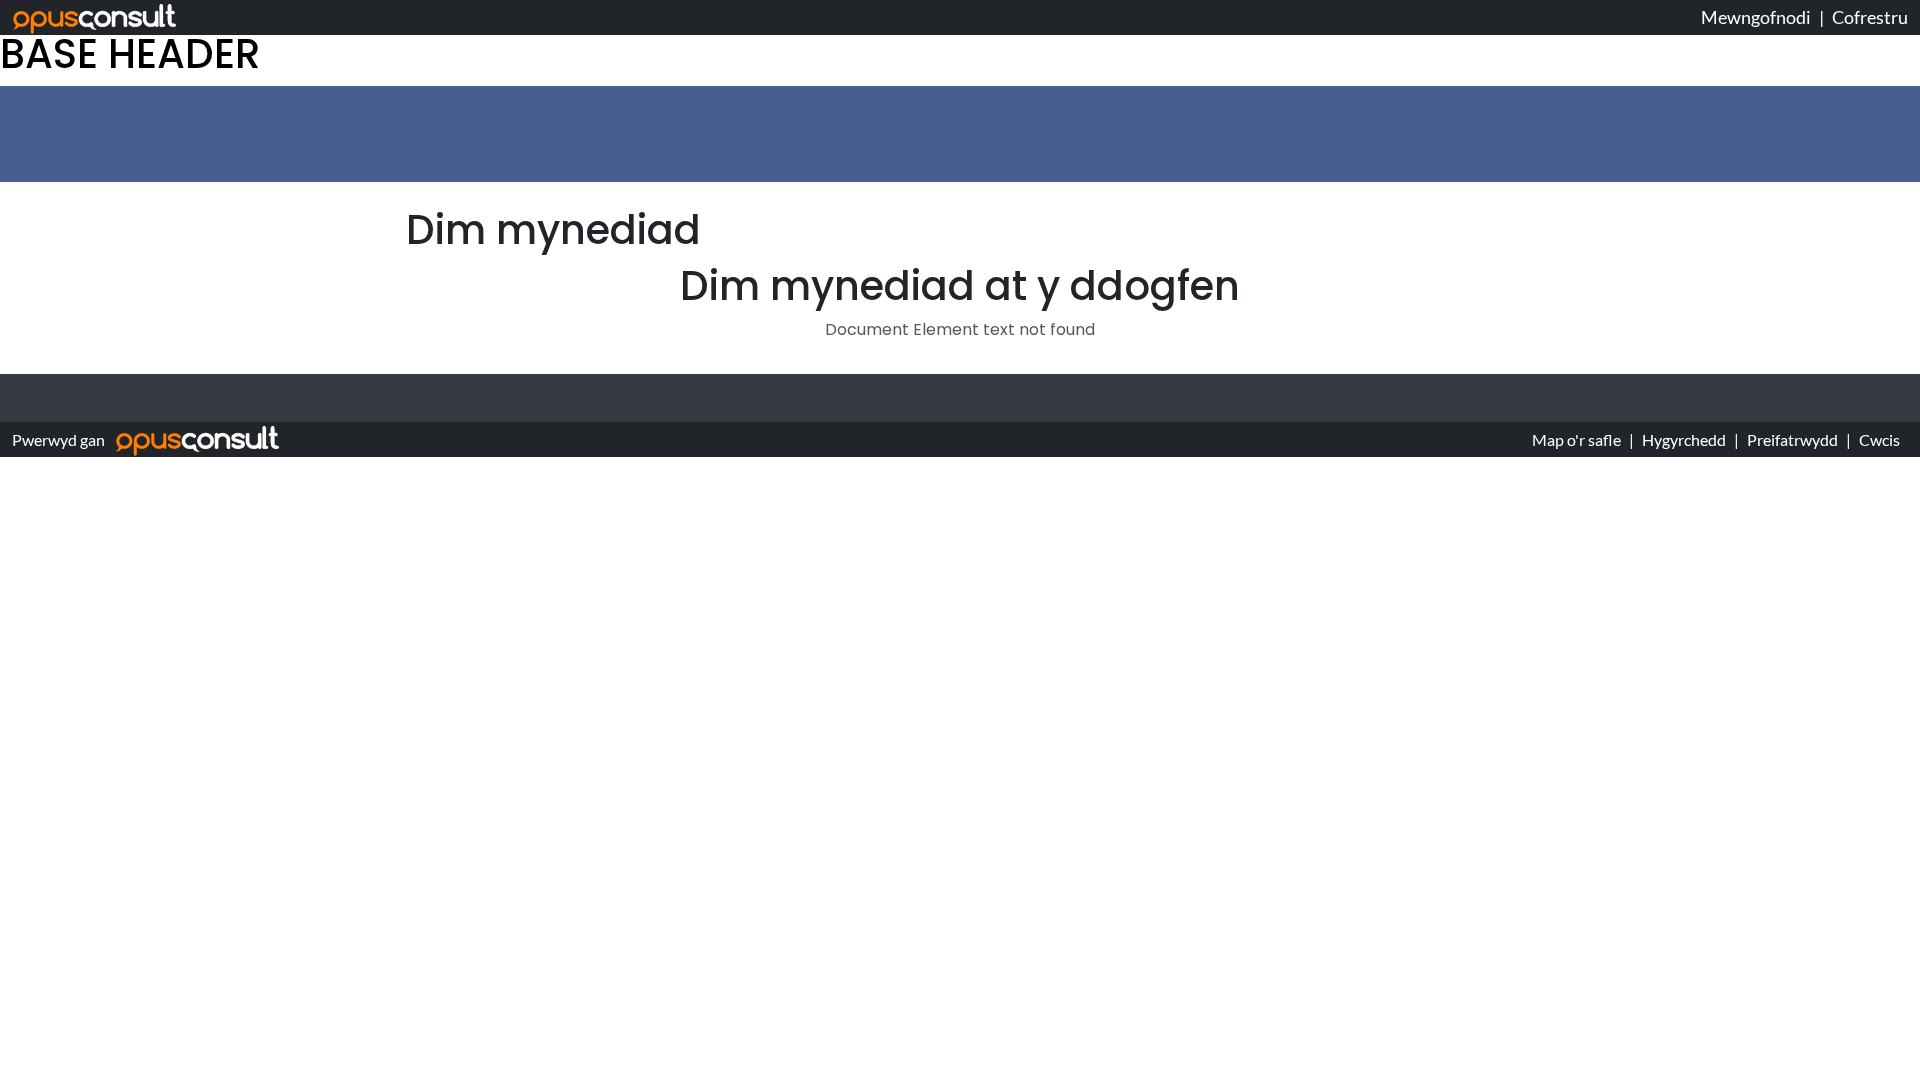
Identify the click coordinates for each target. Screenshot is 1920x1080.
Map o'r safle (1576, 439)
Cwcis (1879, 439)
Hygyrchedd (1684, 439)
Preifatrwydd (1792, 439)
